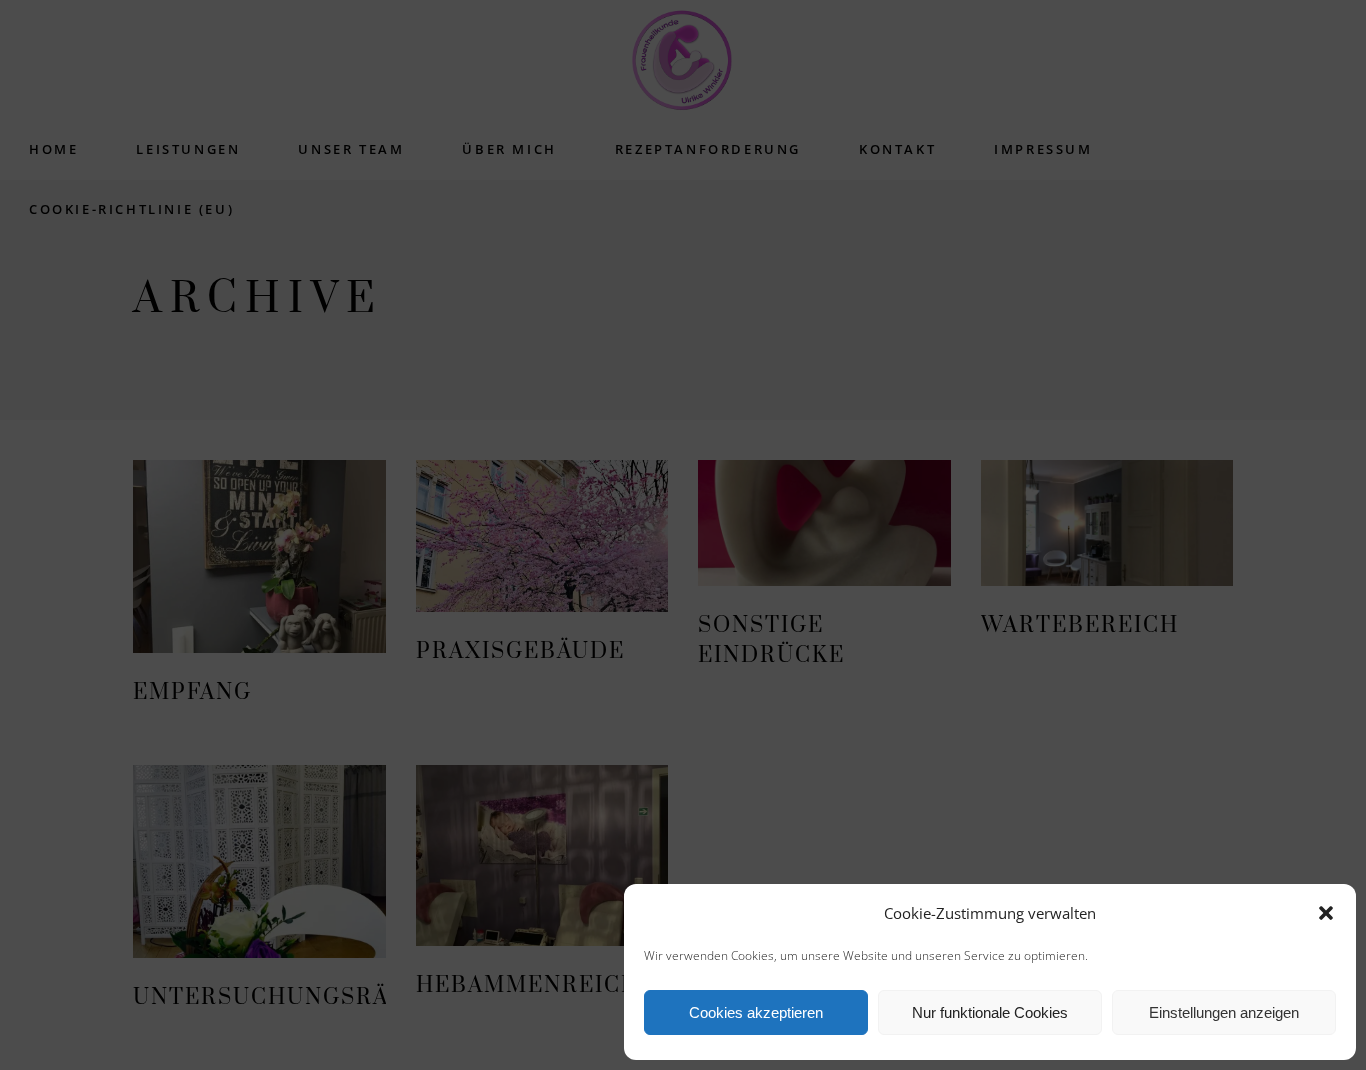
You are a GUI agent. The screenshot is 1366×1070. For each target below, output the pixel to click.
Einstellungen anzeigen (1224, 1012)
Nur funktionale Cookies (990, 1012)
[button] (1326, 913)
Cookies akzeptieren (756, 1012)
